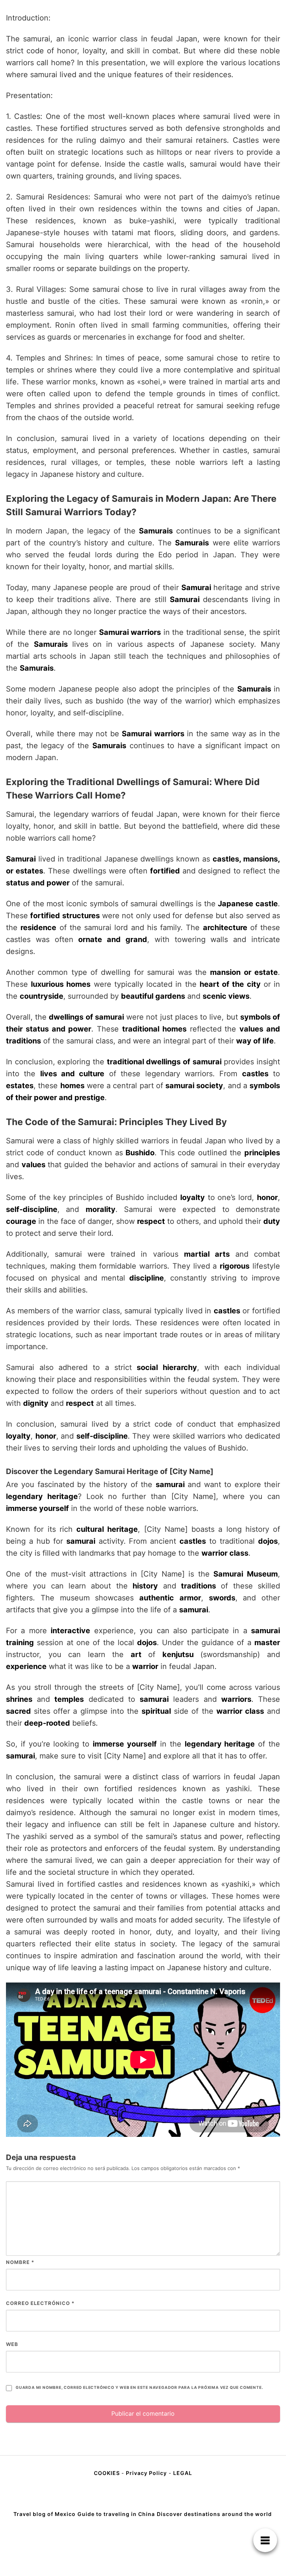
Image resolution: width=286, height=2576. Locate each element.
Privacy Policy (146, 2473)
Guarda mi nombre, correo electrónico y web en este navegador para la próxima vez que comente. (139, 2388)
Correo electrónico (40, 2303)
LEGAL (183, 2473)
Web (12, 2344)
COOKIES (108, 2473)
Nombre (20, 2262)
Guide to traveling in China (116, 2514)
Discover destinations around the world (214, 2514)
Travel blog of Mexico (45, 2514)
